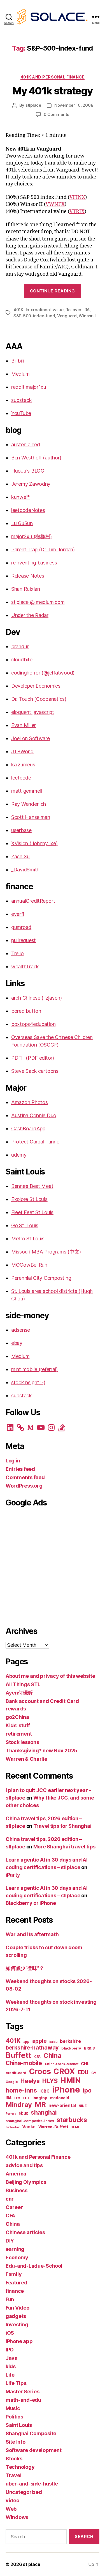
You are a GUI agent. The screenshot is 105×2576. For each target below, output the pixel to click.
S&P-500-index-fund (34, 316)
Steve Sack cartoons (35, 1071)
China (53, 2056)
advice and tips (24, 2165)
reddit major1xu (29, 387)
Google (12, 2082)
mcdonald (60, 2098)
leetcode (21, 778)
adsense (21, 1330)
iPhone (66, 2090)
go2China (17, 1717)
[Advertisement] (53, 1566)
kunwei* (20, 497)
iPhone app (19, 2341)
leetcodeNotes (28, 510)
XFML (76, 2127)
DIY (10, 2241)
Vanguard (67, 316)
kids (11, 2366)
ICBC (44, 2091)
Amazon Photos (30, 1102)
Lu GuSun (22, 523)
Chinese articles (25, 2232)
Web (11, 2509)
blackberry (71, 2048)
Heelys (30, 2081)
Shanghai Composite (31, 2433)
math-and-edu (23, 2400)
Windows (17, 2517)
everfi (17, 914)
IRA (9, 2098)
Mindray (19, 2105)
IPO (10, 2350)
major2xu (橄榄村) (32, 536)
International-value (45, 310)
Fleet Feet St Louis (32, 1212)
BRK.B (89, 2048)
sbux (23, 2113)
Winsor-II (88, 316)
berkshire (70, 2041)
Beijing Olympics (26, 2182)
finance (15, 2291)
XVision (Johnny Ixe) (34, 843)
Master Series (23, 2392)
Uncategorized (24, 2492)
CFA (37, 2057)
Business (17, 2190)
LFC (17, 2098)
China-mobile (24, 2063)
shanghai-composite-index (30, 2121)
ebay (17, 1343)
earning (15, 2249)
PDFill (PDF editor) (33, 1058)
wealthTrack (25, 967)
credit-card (16, 2073)
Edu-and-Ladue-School (34, 2266)
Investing (17, 2324)
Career (14, 2207)
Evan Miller (24, 725)
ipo (87, 2090)
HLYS (50, 2081)
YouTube (21, 413)
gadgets (16, 2316)
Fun (10, 2299)
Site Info (16, 2442)
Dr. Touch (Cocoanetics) (39, 699)
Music (13, 2408)
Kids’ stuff (18, 1725)
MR (40, 2105)
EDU (83, 2072)
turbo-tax (13, 2127)
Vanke (29, 2127)
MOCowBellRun (29, 1265)
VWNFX (55, 204)
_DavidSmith (25, 870)
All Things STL (23, 1684)
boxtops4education (33, 1024)
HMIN (71, 2080)
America (16, 2174)
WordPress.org (24, 1486)
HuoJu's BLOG (28, 471)
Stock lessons (22, 1742)
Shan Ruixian (26, 589)
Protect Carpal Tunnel (36, 1142)
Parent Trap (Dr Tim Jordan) (43, 550)
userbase (21, 830)
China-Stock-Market (62, 2064)
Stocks (14, 2459)
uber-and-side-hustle (32, 2484)
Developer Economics (36, 686)
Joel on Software (31, 738)
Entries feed (20, 1469)
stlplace (33, 105)
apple (39, 2041)
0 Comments (56, 114)
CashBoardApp (28, 1129)
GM (94, 2073)
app (26, 2042)
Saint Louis (19, 2425)
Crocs (40, 2071)
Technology (20, 2467)
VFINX (77, 197)
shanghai (44, 2112)
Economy (17, 2257)
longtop (40, 2098)
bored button (26, 1011)
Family (14, 2274)
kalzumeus (23, 765)
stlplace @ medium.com (38, 602)
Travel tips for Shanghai (62, 1826)
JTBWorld (22, 751)
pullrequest (24, 940)
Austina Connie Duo (34, 1115)
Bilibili (17, 361)
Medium (20, 374)
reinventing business (34, 563)
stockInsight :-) (28, 1382)
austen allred (26, 445)
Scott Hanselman (31, 817)
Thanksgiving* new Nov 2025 (41, 1751)
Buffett (18, 2055)
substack (22, 400)
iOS (10, 2333)
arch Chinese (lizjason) (37, 998)
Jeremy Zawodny (31, 484)
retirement (19, 1734)
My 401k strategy (52, 91)
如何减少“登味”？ (25, 1968)
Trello (17, 953)
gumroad (21, 927)
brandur (20, 646)
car (10, 2199)
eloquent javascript (33, 712)
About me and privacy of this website (50, 1676)
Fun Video (17, 2308)
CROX (64, 2071)
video (12, 2500)
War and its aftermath (32, 1934)
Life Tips (16, 2383)
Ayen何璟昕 (19, 1693)
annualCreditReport (33, 901)
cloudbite (22, 660)
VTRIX (77, 212)
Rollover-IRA (78, 310)
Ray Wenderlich (29, 804)
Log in (13, 1461)
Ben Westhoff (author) (36, 458)
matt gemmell (27, 791)
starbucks (72, 2120)
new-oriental (62, 2106)
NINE (83, 2106)
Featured (17, 2283)
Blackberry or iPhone (31, 1903)
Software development (34, 2450)
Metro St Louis (28, 1239)
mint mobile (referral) (34, 1369)
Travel (13, 2475)
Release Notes (28, 576)
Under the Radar (30, 615)
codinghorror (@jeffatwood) (43, 673)
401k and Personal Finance (53, 77)
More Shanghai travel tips (64, 1847)
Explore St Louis (29, 1199)
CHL (85, 2064)
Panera (11, 2114)
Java (12, 2358)
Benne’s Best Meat (32, 1186)
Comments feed (25, 1477)
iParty (13, 1875)
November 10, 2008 (74, 105)
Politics (14, 2417)
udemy (19, 1155)
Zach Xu (20, 856)
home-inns (21, 2090)
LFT (26, 2098)
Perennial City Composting (41, 1278)
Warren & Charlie (26, 1759)
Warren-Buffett (53, 2127)
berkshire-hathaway (32, 2048)
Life (10, 2375)
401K (18, 310)
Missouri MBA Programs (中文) (46, 1252)
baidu (53, 2042)
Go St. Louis (25, 1225)
